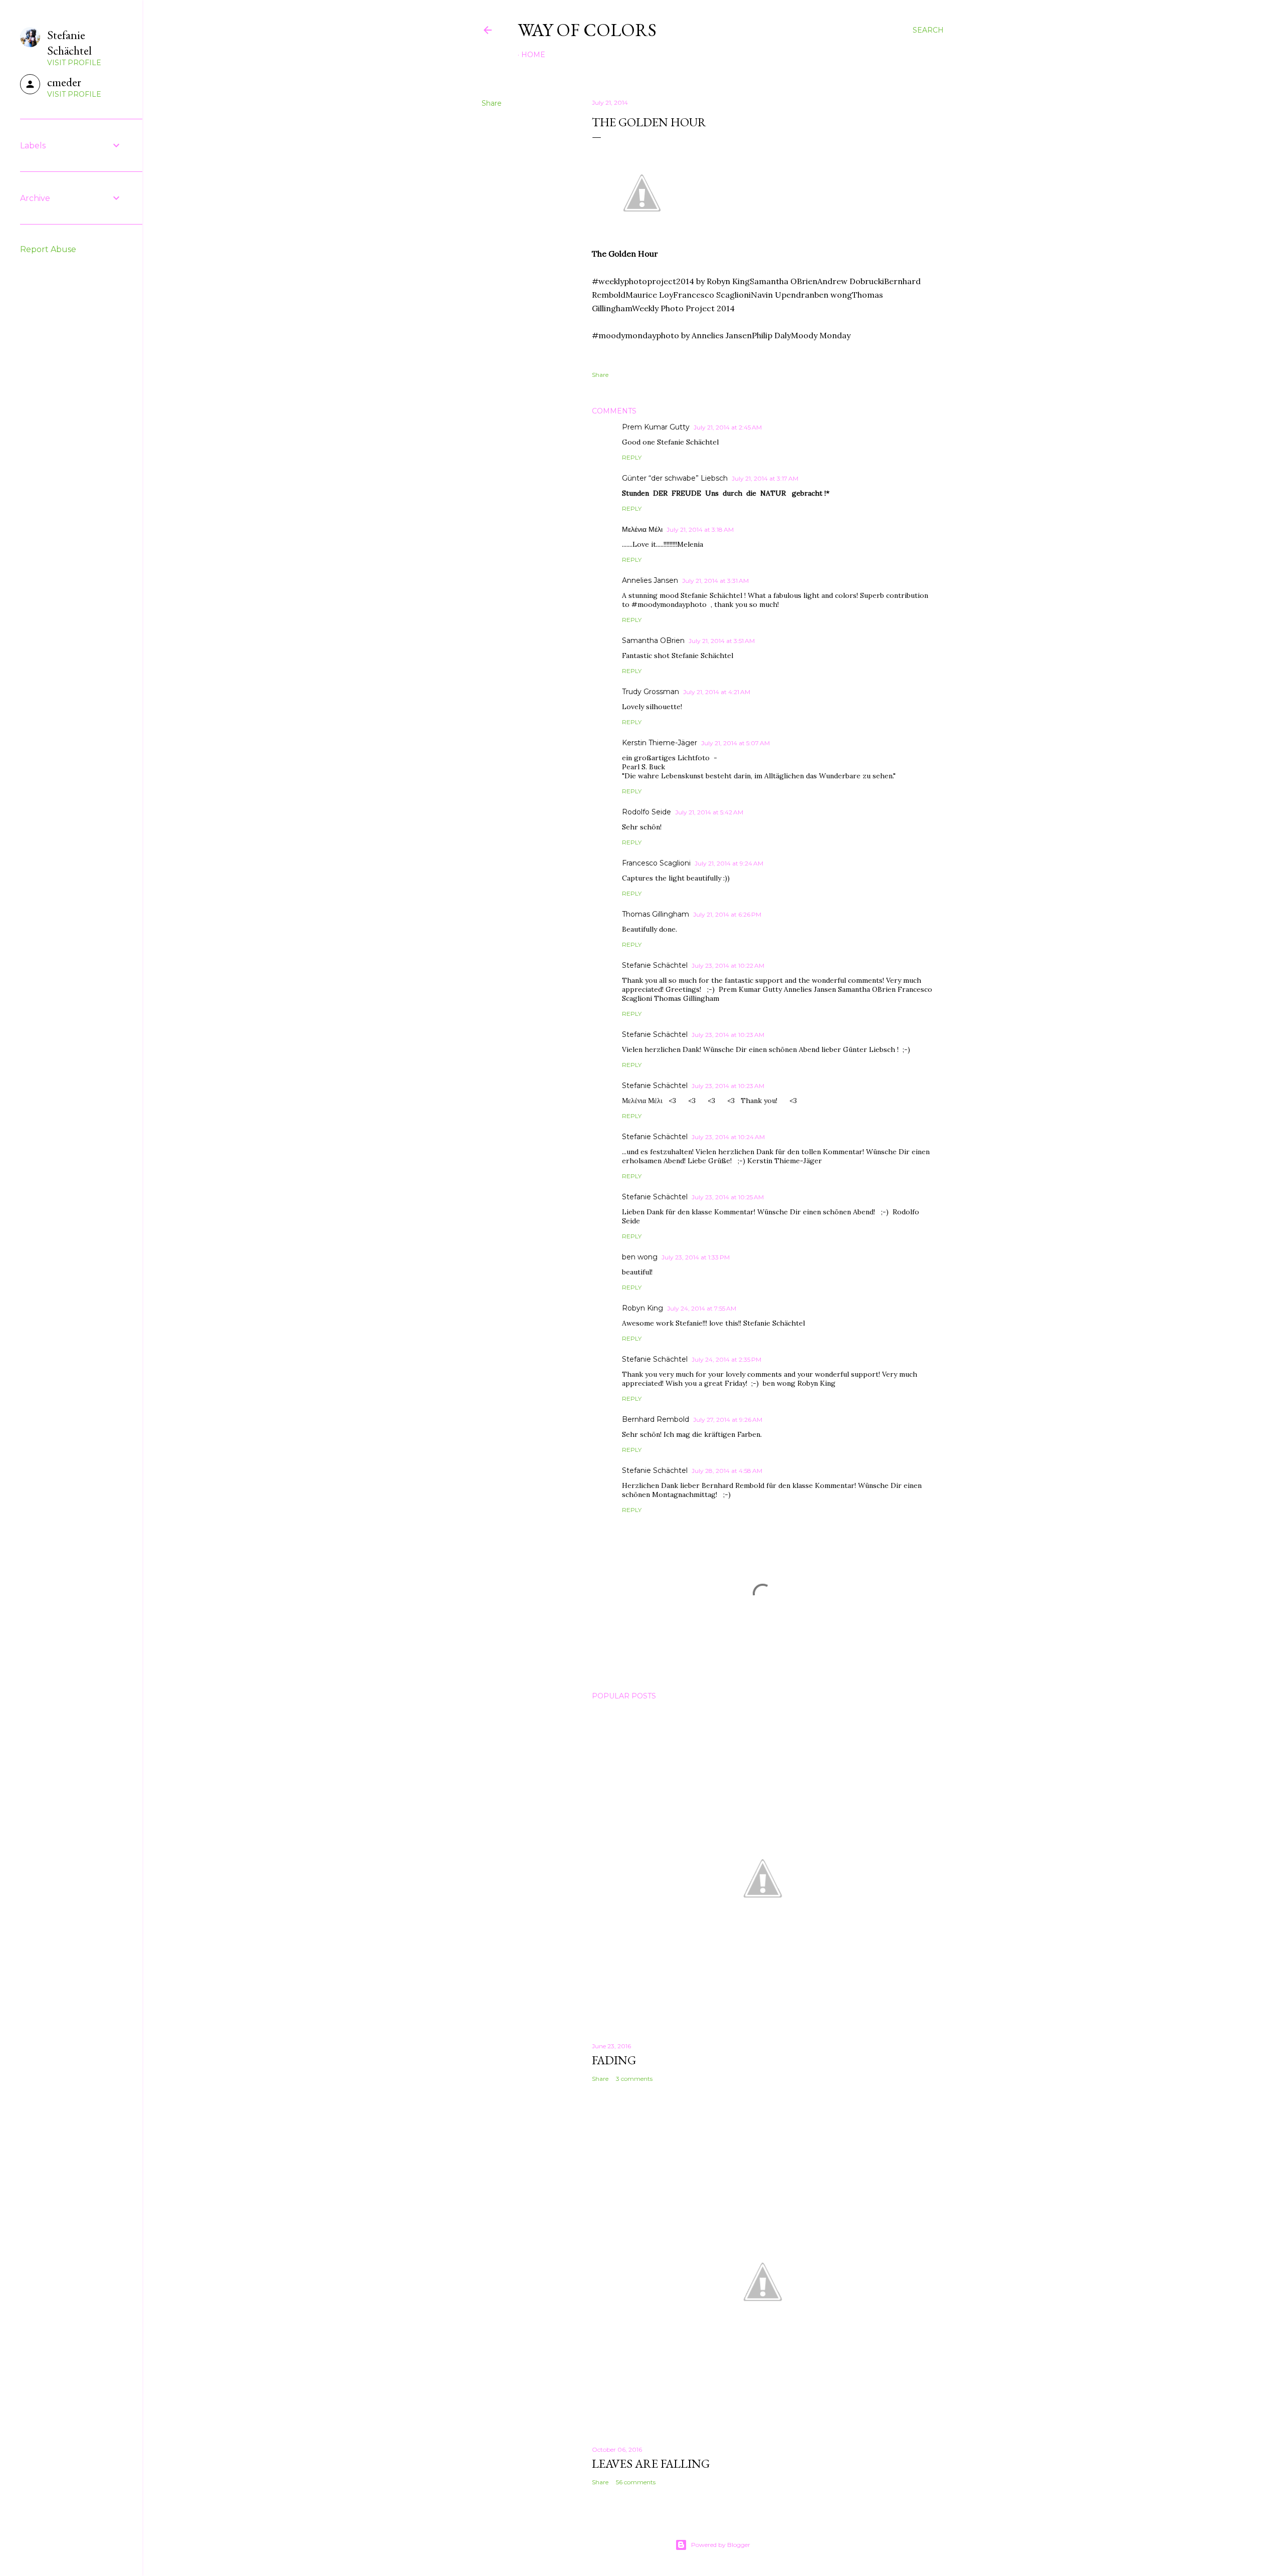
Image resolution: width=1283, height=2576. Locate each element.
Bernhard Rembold (656, 1419)
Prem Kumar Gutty (656, 427)
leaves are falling (651, 2463)
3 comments (634, 2079)
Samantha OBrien (653, 640)
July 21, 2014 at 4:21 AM (717, 692)
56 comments (636, 2482)
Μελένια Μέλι (642, 529)
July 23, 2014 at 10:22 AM (728, 965)
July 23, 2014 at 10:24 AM (728, 1137)
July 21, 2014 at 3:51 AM (722, 641)
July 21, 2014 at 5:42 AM (709, 812)
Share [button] (492, 103)
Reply (632, 457)
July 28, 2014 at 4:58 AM (727, 1471)
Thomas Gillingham (656, 914)
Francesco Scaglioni (656, 863)
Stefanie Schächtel (655, 965)
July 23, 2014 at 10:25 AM (728, 1197)
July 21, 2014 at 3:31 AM (715, 581)
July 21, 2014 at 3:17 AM (765, 478)
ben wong (640, 1257)
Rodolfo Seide (647, 812)
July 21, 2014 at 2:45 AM (728, 427)
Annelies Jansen (650, 580)
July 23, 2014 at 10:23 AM (728, 1035)
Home (533, 55)
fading (614, 2060)
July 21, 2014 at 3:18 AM (700, 529)
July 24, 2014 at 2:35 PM (726, 1359)
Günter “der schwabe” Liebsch (675, 478)
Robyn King (643, 1308)
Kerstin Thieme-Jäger (660, 743)
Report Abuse (48, 249)
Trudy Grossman (651, 692)
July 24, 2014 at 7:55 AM (702, 1308)
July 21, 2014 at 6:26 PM (727, 914)
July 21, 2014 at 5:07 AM (735, 743)
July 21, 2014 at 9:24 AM (729, 863)
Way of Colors (587, 30)
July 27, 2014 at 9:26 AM (728, 1420)
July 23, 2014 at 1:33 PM (696, 1257)
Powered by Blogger (721, 2545)
